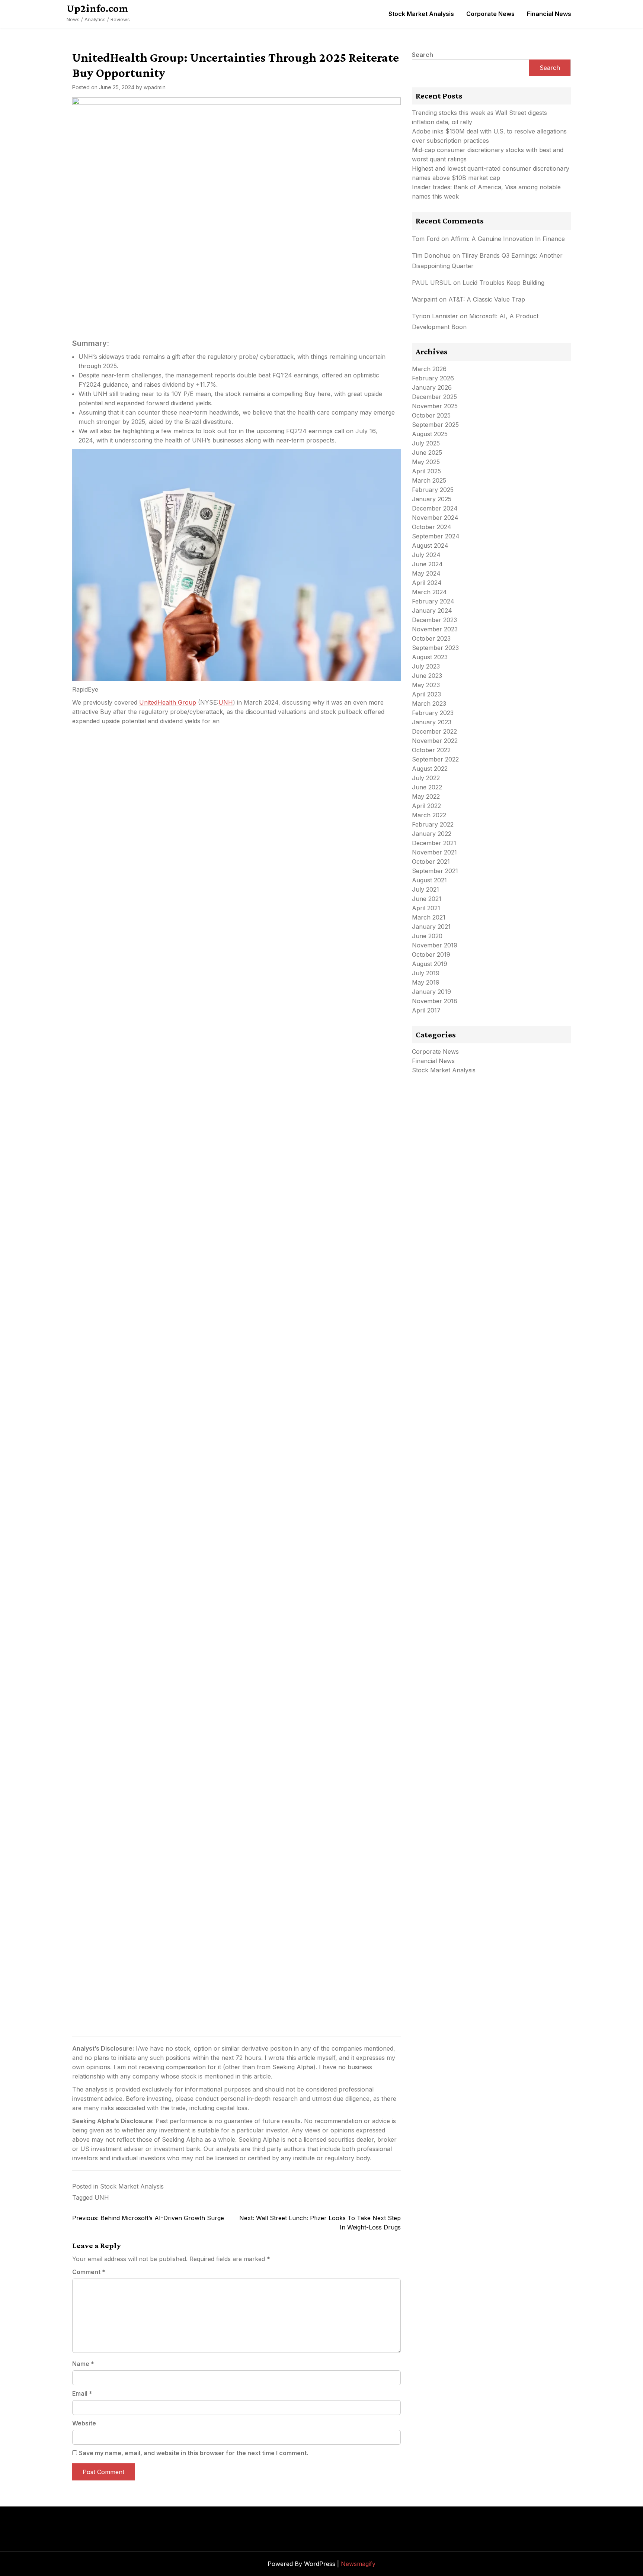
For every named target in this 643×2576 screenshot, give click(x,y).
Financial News (549, 14)
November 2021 (434, 852)
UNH (226, 702)
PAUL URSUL (432, 283)
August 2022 (430, 769)
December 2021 (434, 843)
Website (84, 2423)
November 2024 (435, 518)
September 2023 (435, 648)
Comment (89, 2272)
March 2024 (429, 592)
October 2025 (431, 415)
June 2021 (427, 899)
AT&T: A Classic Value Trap (487, 299)
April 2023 (426, 694)
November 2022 (435, 741)
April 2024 (427, 583)
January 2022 (432, 834)
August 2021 (429, 880)
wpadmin (155, 87)
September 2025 (435, 425)
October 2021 (431, 862)
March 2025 (429, 480)
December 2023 (434, 620)
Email (82, 2393)
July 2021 (426, 889)
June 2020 (427, 936)
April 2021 (426, 908)
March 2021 (429, 917)
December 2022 (434, 731)
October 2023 (431, 638)
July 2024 (426, 555)
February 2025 (433, 490)
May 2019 (426, 982)
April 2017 (426, 1010)
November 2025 (435, 406)
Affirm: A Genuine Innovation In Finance (508, 239)
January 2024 (432, 611)
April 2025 (426, 471)
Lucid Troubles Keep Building (503, 283)
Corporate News (490, 14)
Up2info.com (97, 8)
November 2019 (435, 945)
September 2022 (435, 759)
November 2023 (435, 629)
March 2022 (429, 815)
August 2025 (430, 434)
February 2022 (433, 824)
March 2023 (429, 703)
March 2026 (429, 369)
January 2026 (432, 387)
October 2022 (431, 750)
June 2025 (427, 453)
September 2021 (435, 871)
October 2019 (431, 954)
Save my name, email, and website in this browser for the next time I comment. (193, 2453)
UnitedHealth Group (168, 702)
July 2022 (426, 778)
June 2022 (427, 787)
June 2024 (427, 564)
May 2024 (426, 573)
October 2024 (432, 527)
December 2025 (434, 397)
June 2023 (427, 676)
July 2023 (426, 666)
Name (83, 2364)
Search (423, 55)
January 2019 (431, 992)
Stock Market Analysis (421, 14)
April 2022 (426, 806)
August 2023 (430, 657)
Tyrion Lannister (435, 316)
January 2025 (432, 499)
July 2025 (426, 443)
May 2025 (426, 462)
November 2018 (435, 1001)
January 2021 (431, 927)
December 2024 (435, 508)
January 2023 (432, 722)
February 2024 (433, 601)
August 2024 (430, 545)
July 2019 (426, 973)
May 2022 (426, 796)
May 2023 (426, 685)
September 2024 (436, 536)
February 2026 (433, 378)
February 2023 (433, 713)
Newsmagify (358, 2564)
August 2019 (430, 964)
